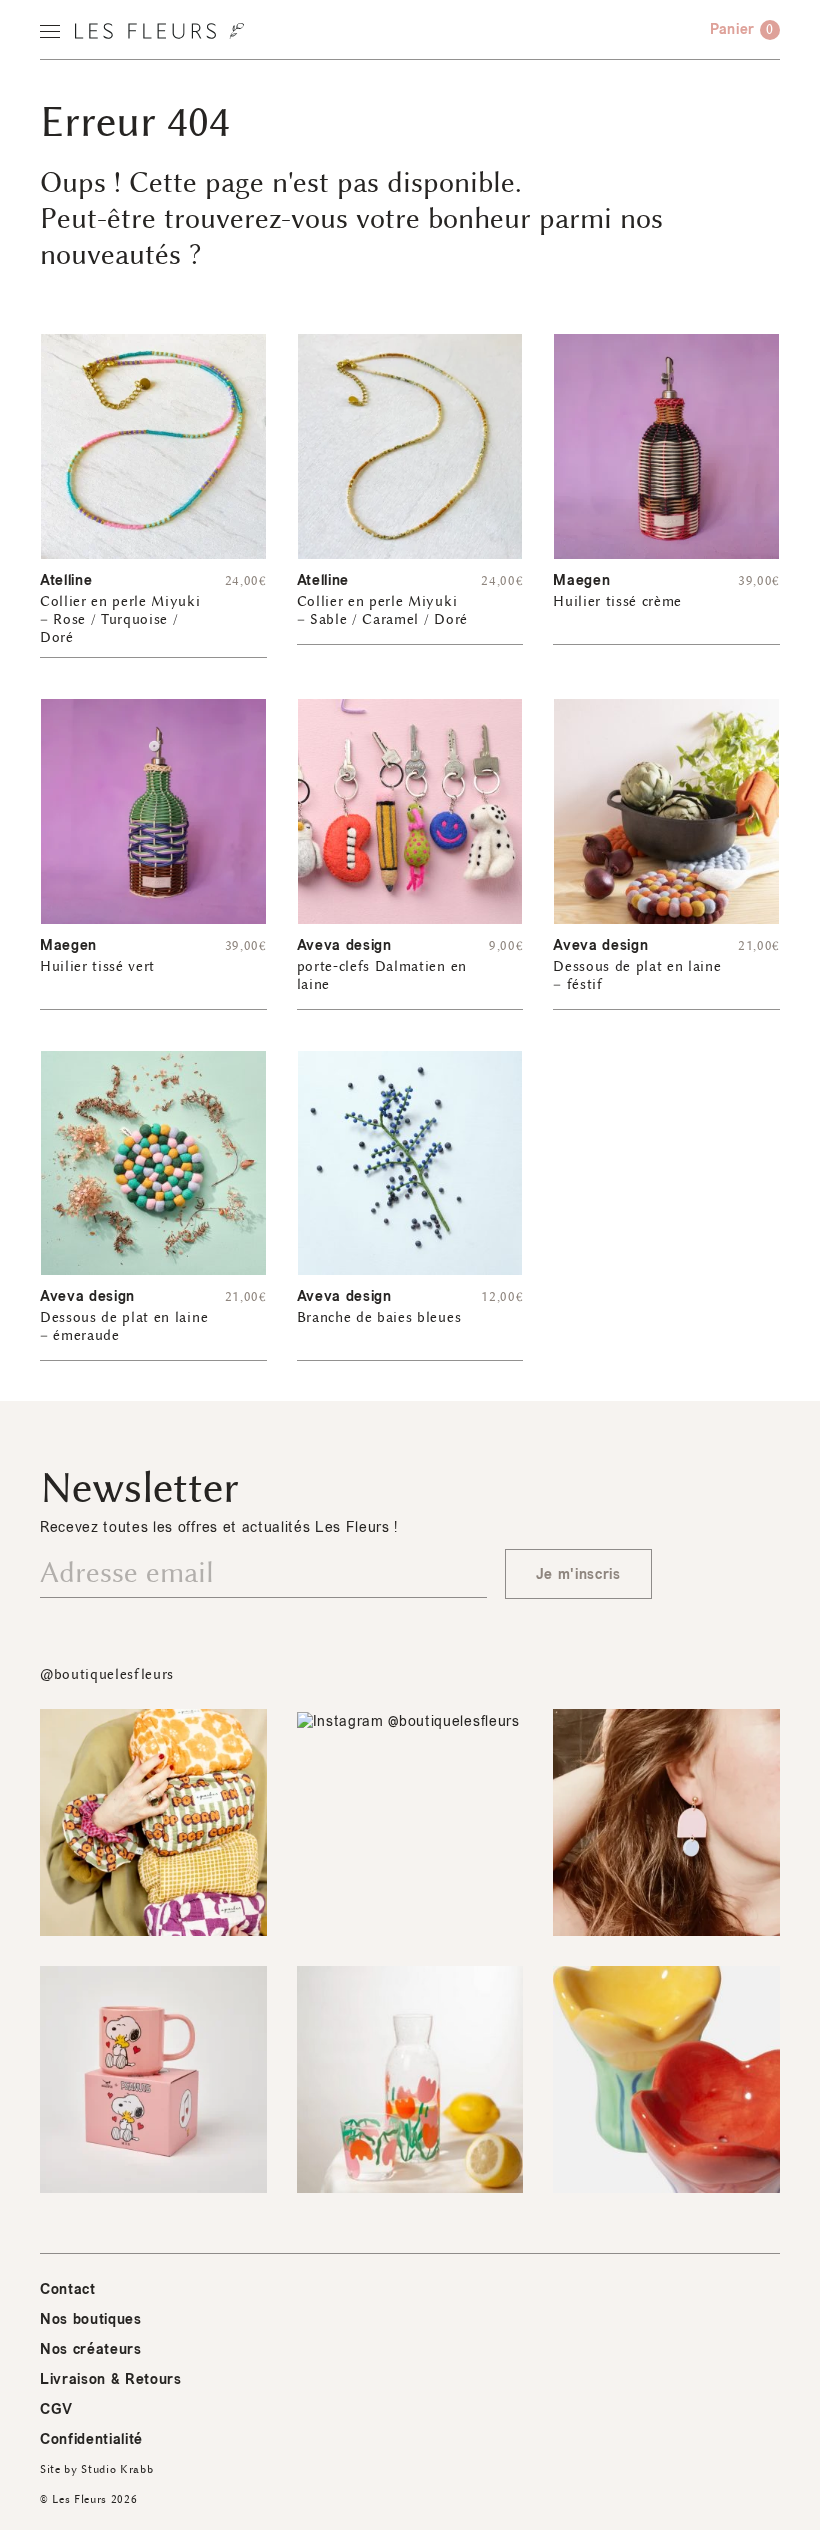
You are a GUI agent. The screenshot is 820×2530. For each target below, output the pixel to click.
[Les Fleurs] (159, 31)
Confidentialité (91, 2439)
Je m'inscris (578, 1574)
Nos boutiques (91, 2319)
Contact (68, 2289)
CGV (56, 2409)
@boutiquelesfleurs (107, 1674)
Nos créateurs (91, 2349)
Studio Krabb (117, 2469)
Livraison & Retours (111, 2379)
